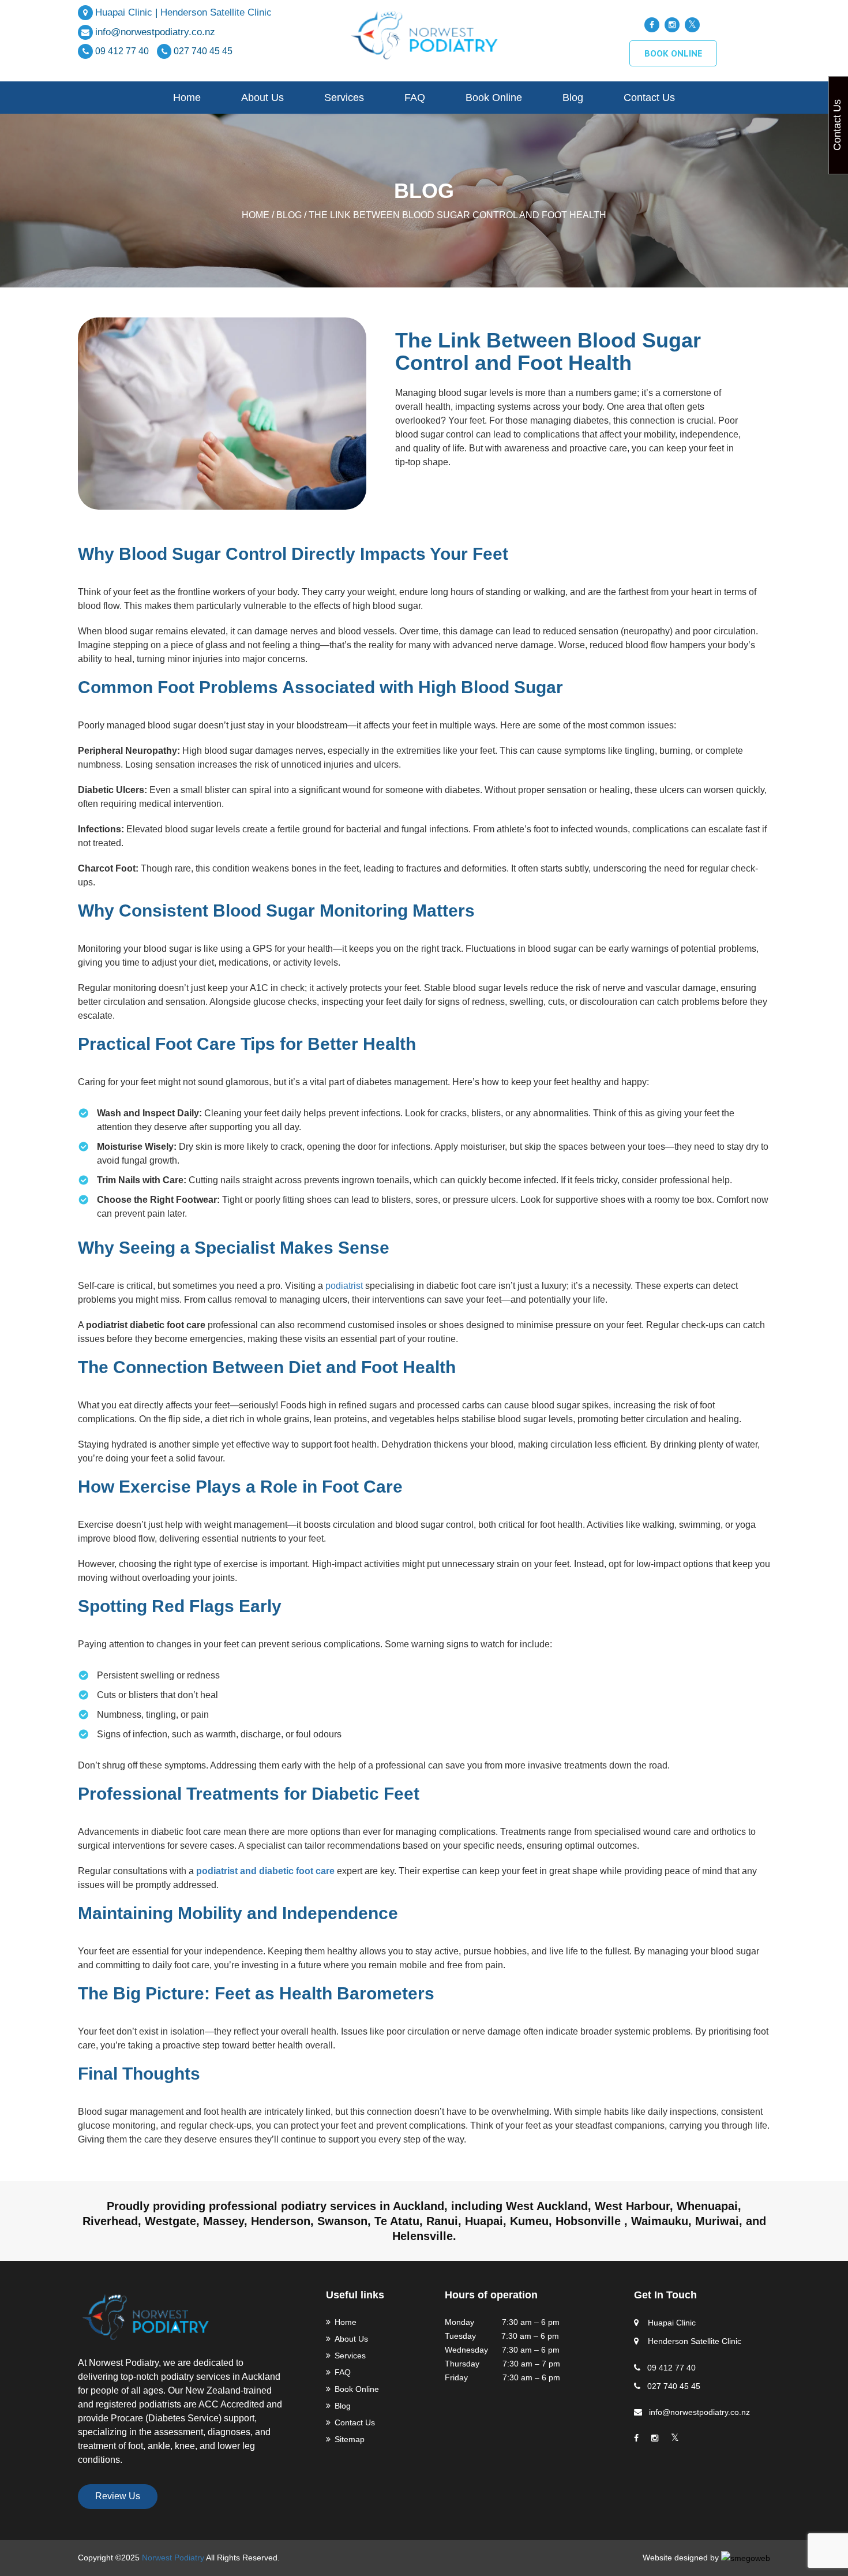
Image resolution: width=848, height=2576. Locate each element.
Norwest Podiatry (173, 2558)
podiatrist (344, 1286)
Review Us (118, 2496)
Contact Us (355, 2422)
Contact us (649, 98)
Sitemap (350, 2439)
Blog (573, 98)
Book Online (494, 98)
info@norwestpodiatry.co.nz (155, 32)
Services (344, 98)
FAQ (415, 98)
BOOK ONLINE (673, 53)
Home (187, 98)
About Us (262, 98)
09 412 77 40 (123, 51)
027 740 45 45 (203, 51)
